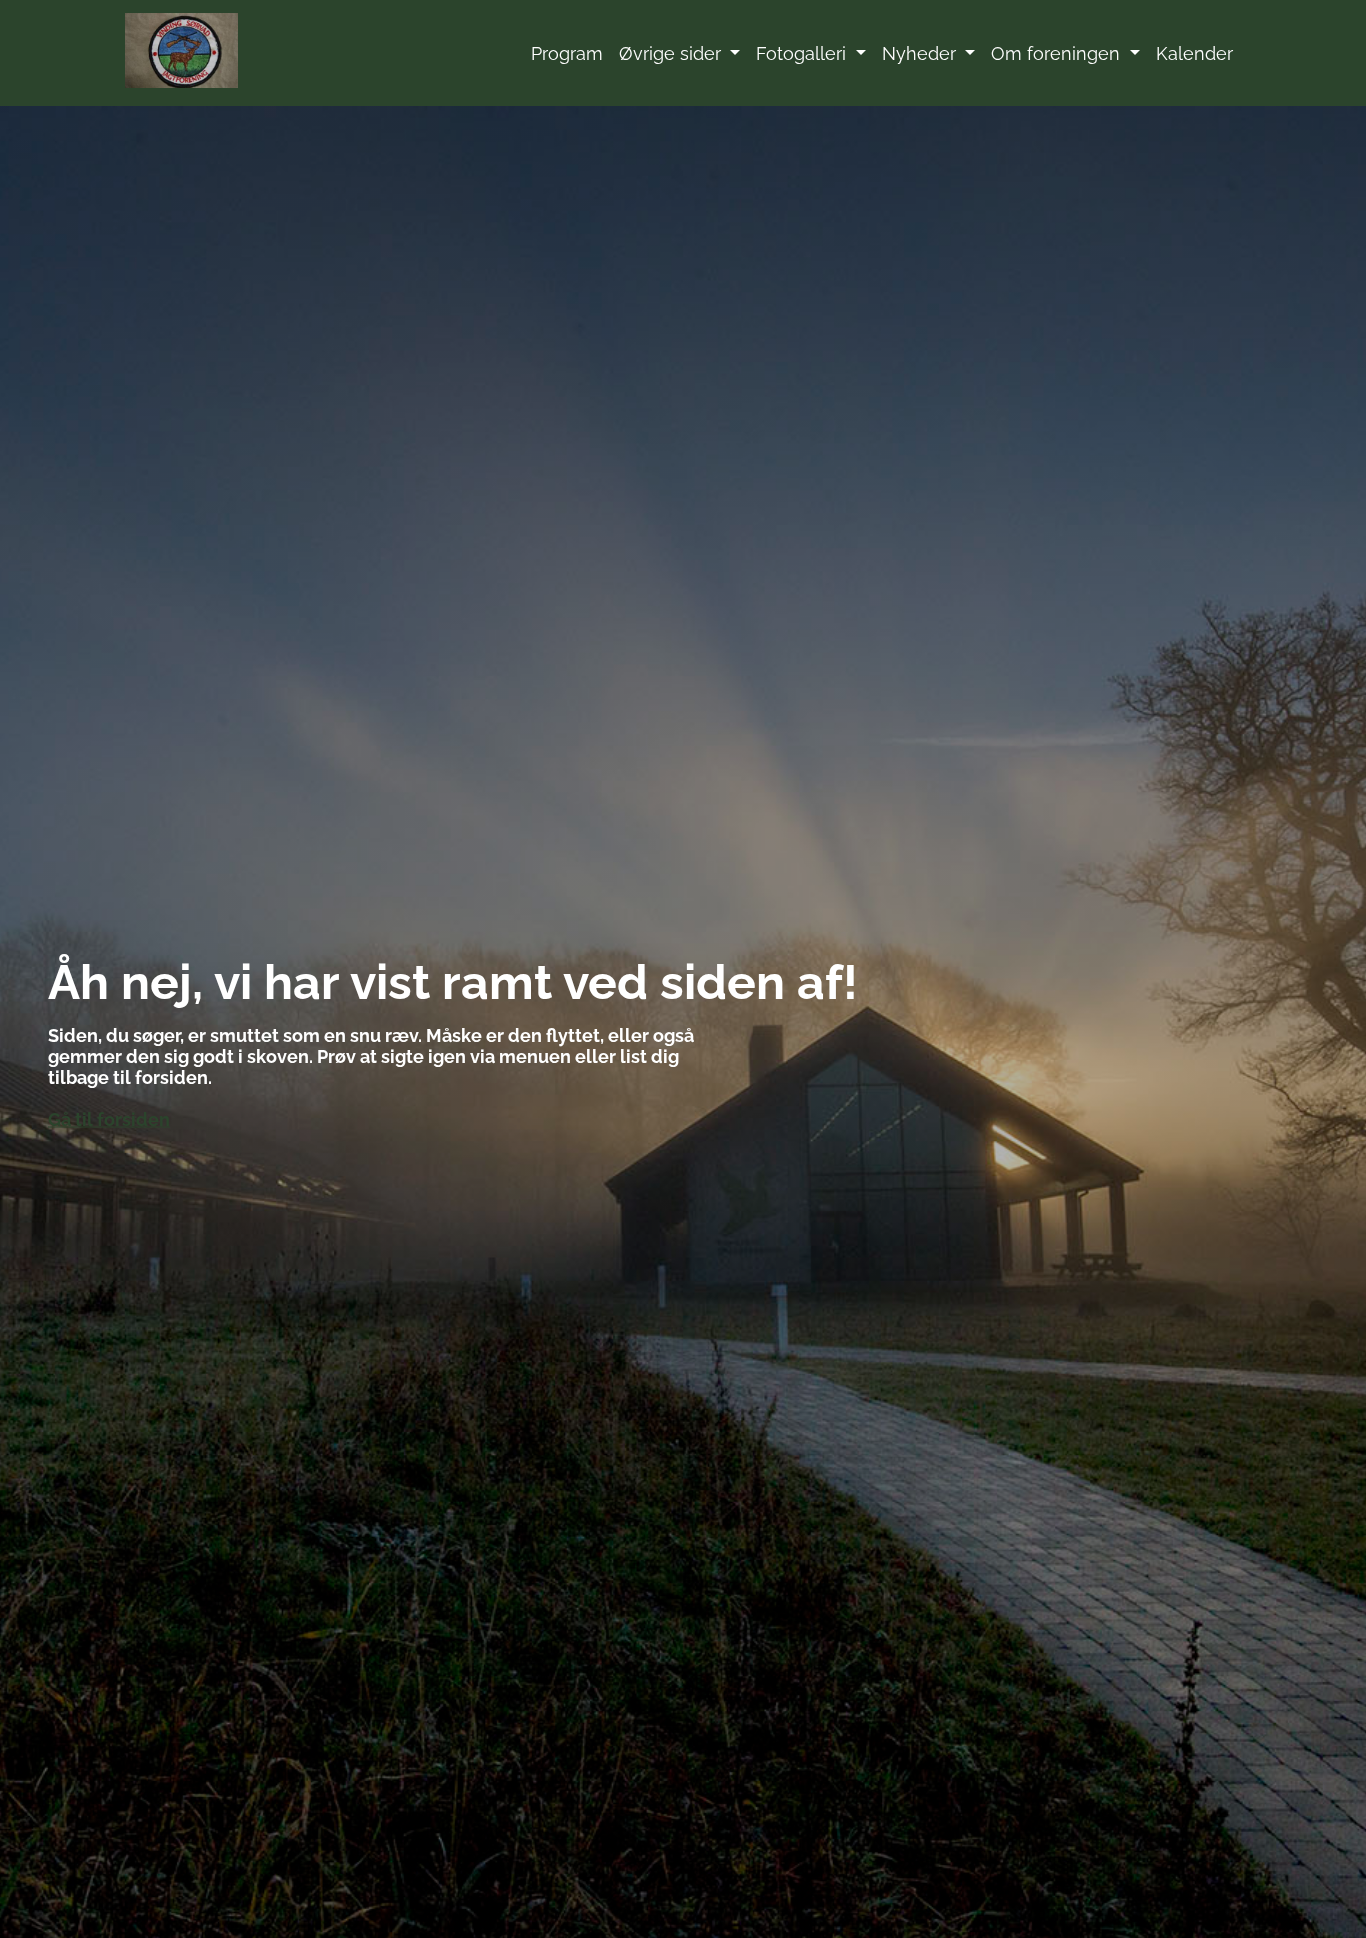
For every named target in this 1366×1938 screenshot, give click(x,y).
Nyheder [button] (921, 53)
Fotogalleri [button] (803, 53)
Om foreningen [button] (1058, 53)
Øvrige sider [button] (672, 53)
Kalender (1194, 53)
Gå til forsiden (109, 1119)
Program (567, 53)
